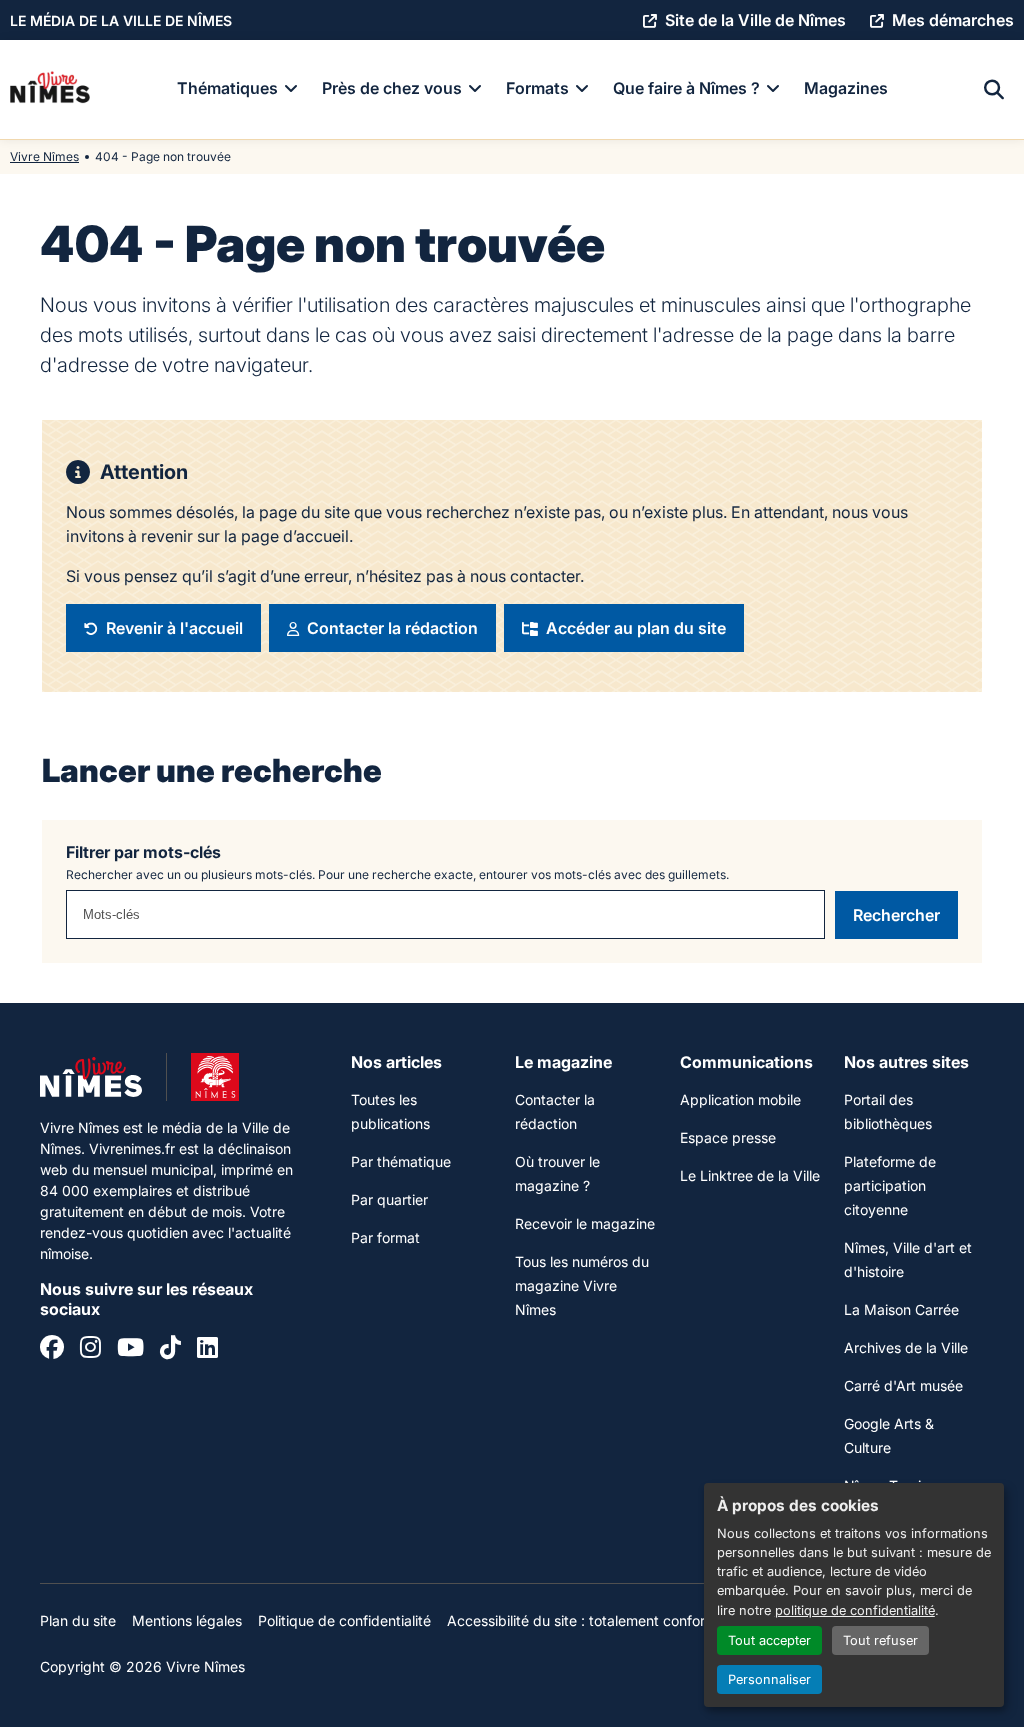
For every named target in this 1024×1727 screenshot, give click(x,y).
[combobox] (445, 914)
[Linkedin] (207, 1350)
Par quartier (389, 1199)
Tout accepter (769, 1640)
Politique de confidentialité (344, 1620)
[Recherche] (994, 90)
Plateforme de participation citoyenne (890, 1185)
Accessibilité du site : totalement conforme (586, 1620)
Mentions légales (187, 1620)
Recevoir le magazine (585, 1223)
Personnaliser (769, 1679)
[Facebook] (52, 1350)
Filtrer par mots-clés (143, 852)
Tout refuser (880, 1640)
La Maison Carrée (901, 1309)
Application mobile (740, 1099)
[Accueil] (50, 90)
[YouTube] (130, 1350)
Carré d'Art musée (903, 1385)
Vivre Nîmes (44, 156)
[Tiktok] (170, 1350)
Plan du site (78, 1620)
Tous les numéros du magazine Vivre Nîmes (582, 1285)
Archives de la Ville (906, 1347)
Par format (385, 1237)
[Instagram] (90, 1350)
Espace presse (728, 1137)
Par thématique (401, 1161)
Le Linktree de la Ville (750, 1175)
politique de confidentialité (855, 1610)
